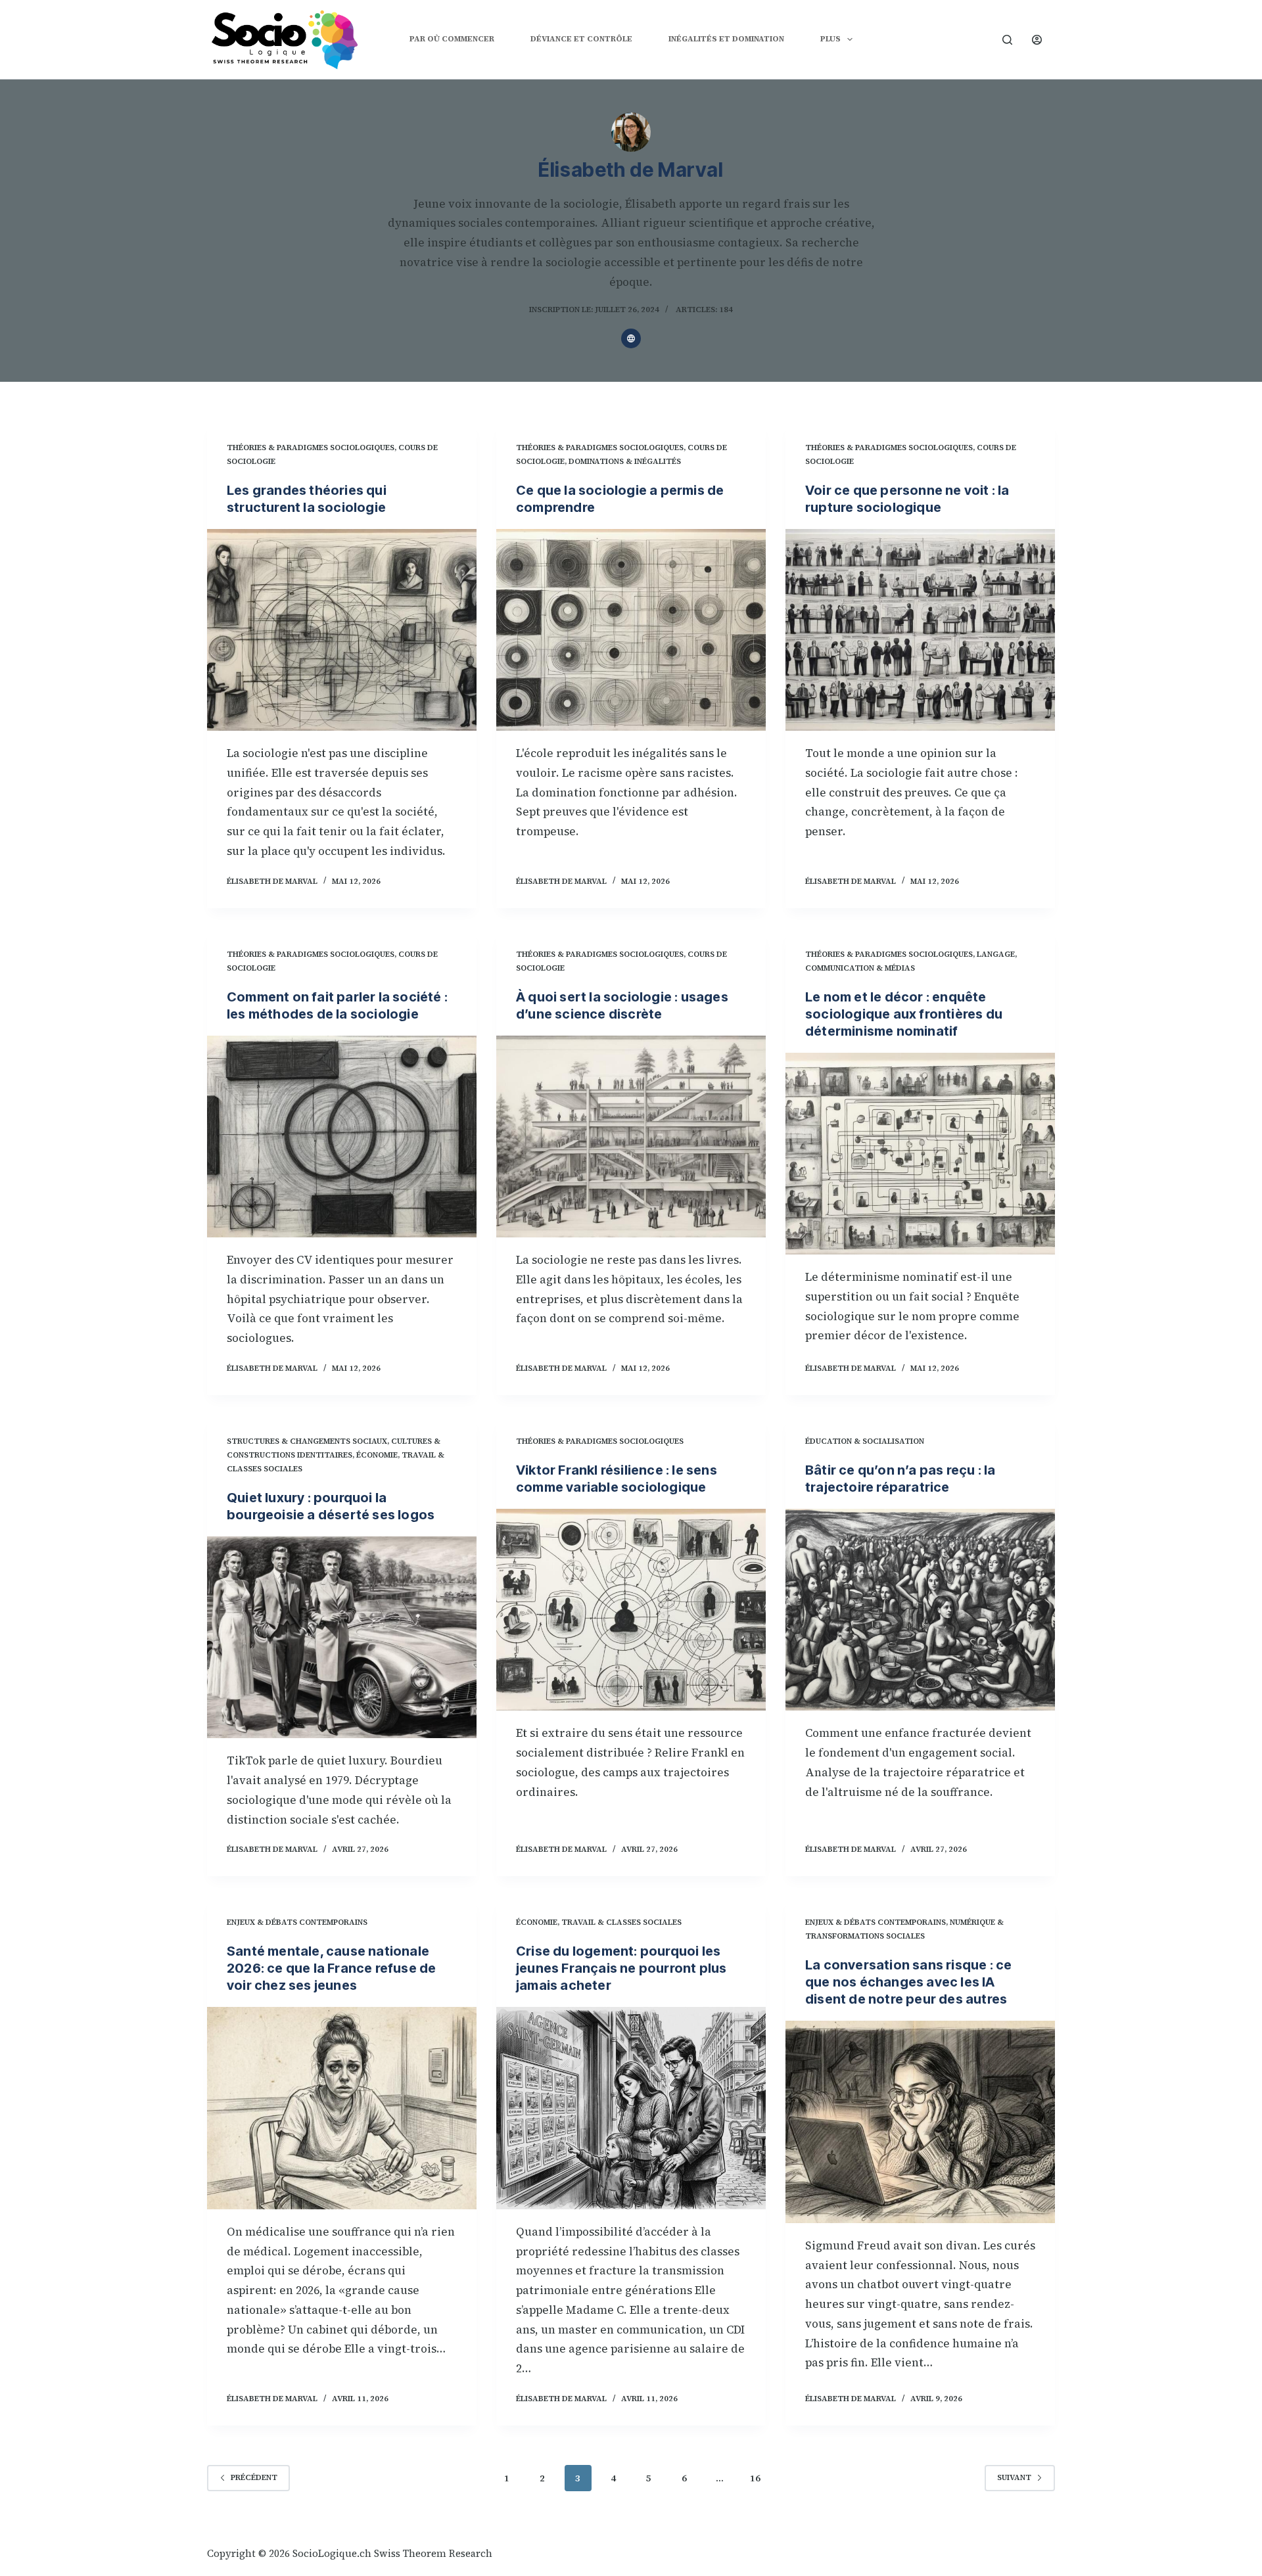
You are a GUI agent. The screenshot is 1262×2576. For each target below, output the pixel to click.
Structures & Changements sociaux (307, 1441)
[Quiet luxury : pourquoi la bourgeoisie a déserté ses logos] (342, 1638)
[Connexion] (1037, 40)
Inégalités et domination (726, 39)
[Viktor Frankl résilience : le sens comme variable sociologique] (631, 1610)
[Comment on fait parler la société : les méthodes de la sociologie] (342, 1137)
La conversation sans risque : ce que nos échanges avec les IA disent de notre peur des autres (908, 1982)
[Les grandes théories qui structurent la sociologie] (342, 630)
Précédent (254, 2477)
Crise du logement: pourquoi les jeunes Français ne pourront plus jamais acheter (621, 1968)
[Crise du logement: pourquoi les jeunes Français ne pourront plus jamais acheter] (631, 2108)
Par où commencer (452, 39)
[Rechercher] (1007, 40)
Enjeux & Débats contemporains (297, 1922)
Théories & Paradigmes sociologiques (311, 448)
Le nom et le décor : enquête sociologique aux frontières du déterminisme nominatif (904, 1014)
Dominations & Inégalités (625, 461)
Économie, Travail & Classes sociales (599, 1922)
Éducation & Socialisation (865, 1441)
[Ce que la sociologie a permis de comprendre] (631, 630)
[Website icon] (631, 338)
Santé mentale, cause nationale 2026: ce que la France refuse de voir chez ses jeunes (331, 1968)
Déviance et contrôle (581, 39)
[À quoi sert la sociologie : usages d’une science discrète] (631, 1137)
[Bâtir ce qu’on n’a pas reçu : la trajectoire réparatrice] (920, 1610)
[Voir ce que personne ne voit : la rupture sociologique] (920, 630)
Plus (830, 39)
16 (755, 2478)
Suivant (1014, 2477)
